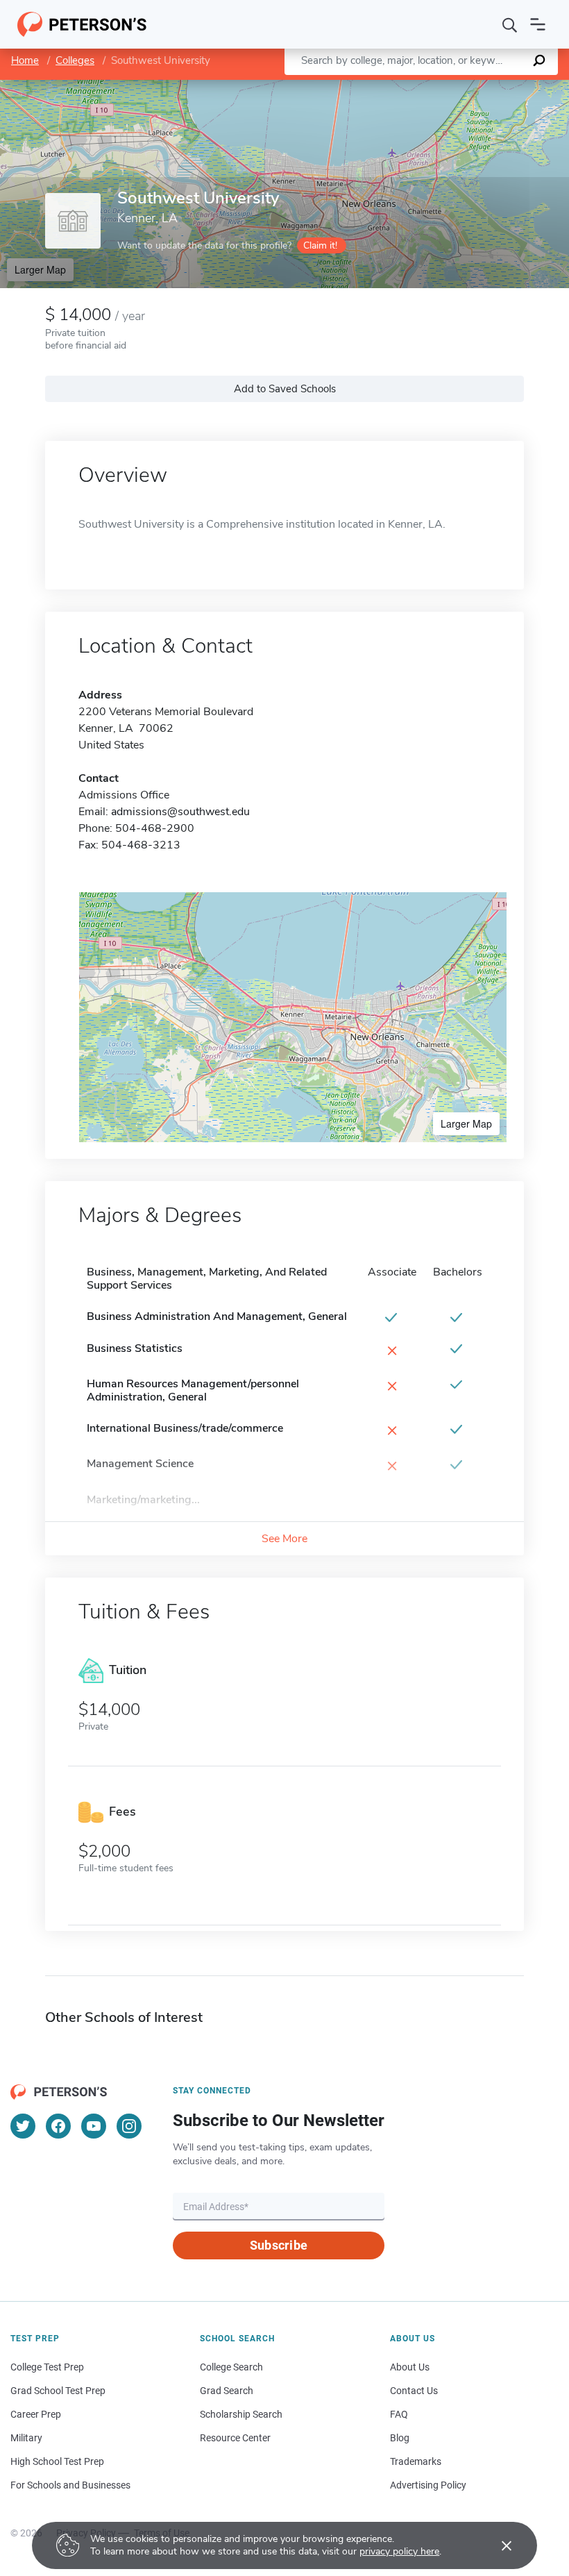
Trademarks (416, 2461)
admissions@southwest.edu (180, 812)
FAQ (399, 2414)
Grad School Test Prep (58, 2391)
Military (26, 2438)
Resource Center (235, 2438)
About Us (410, 2367)
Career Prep (36, 2414)
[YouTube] (94, 2126)
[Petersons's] (82, 24)
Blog (400, 2438)
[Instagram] (129, 2126)
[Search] (510, 24)
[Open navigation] (538, 24)
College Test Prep (47, 2367)
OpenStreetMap (475, 86)
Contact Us (414, 2391)
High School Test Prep (57, 2461)
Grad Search (227, 2391)
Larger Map (40, 269)
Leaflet (406, 86)
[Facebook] (58, 2126)
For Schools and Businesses (70, 2485)
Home (25, 60)
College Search (231, 2367)
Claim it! (320, 245)
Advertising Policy (428, 2485)
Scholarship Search (241, 2414)
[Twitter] (23, 2126)
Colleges (75, 60)
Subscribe (279, 2245)
